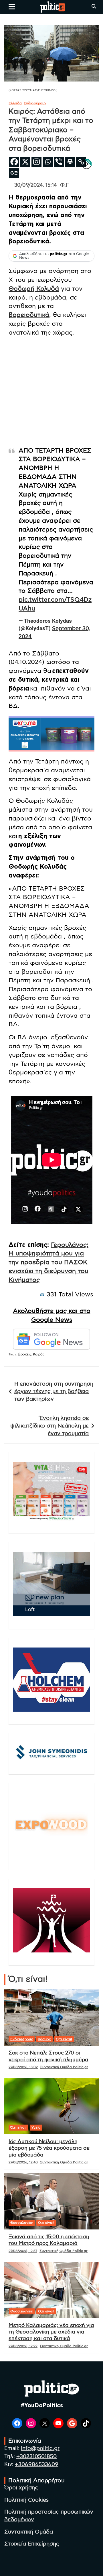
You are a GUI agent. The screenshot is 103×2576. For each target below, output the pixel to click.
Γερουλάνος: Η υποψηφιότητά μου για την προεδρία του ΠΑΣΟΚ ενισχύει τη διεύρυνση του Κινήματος (48, 1262)
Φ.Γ (64, 185)
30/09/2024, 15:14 (36, 185)
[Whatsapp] (48, 162)
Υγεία (36, 2127)
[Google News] (14, 173)
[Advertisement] (51, 393)
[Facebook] (14, 162)
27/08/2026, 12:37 (23, 2251)
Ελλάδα (15, 103)
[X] (25, 162)
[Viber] (59, 162)
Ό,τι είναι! (64, 2039)
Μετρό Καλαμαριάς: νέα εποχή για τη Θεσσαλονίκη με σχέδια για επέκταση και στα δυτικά (51, 2332)
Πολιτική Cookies (26, 2500)
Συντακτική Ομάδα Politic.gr (64, 2067)
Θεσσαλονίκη (22, 2223)
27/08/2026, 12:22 (23, 2346)
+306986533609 (37, 2464)
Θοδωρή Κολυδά (34, 289)
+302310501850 (36, 2456)
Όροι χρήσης (21, 2488)
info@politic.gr (40, 2448)
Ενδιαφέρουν (35, 103)
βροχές (25, 1354)
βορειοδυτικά (29, 315)
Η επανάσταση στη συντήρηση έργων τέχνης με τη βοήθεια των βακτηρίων (54, 1392)
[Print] (70, 162)
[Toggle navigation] (12, 7)
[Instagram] (36, 162)
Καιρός (39, 1354)
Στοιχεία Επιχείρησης (32, 2544)
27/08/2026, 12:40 (23, 2162)
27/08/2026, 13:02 (23, 2067)
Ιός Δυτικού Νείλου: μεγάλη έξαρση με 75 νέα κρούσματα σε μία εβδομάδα (49, 2148)
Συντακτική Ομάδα (29, 2532)
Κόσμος (44, 2039)
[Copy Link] (81, 162)
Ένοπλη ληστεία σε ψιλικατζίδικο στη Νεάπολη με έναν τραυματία (49, 1426)
